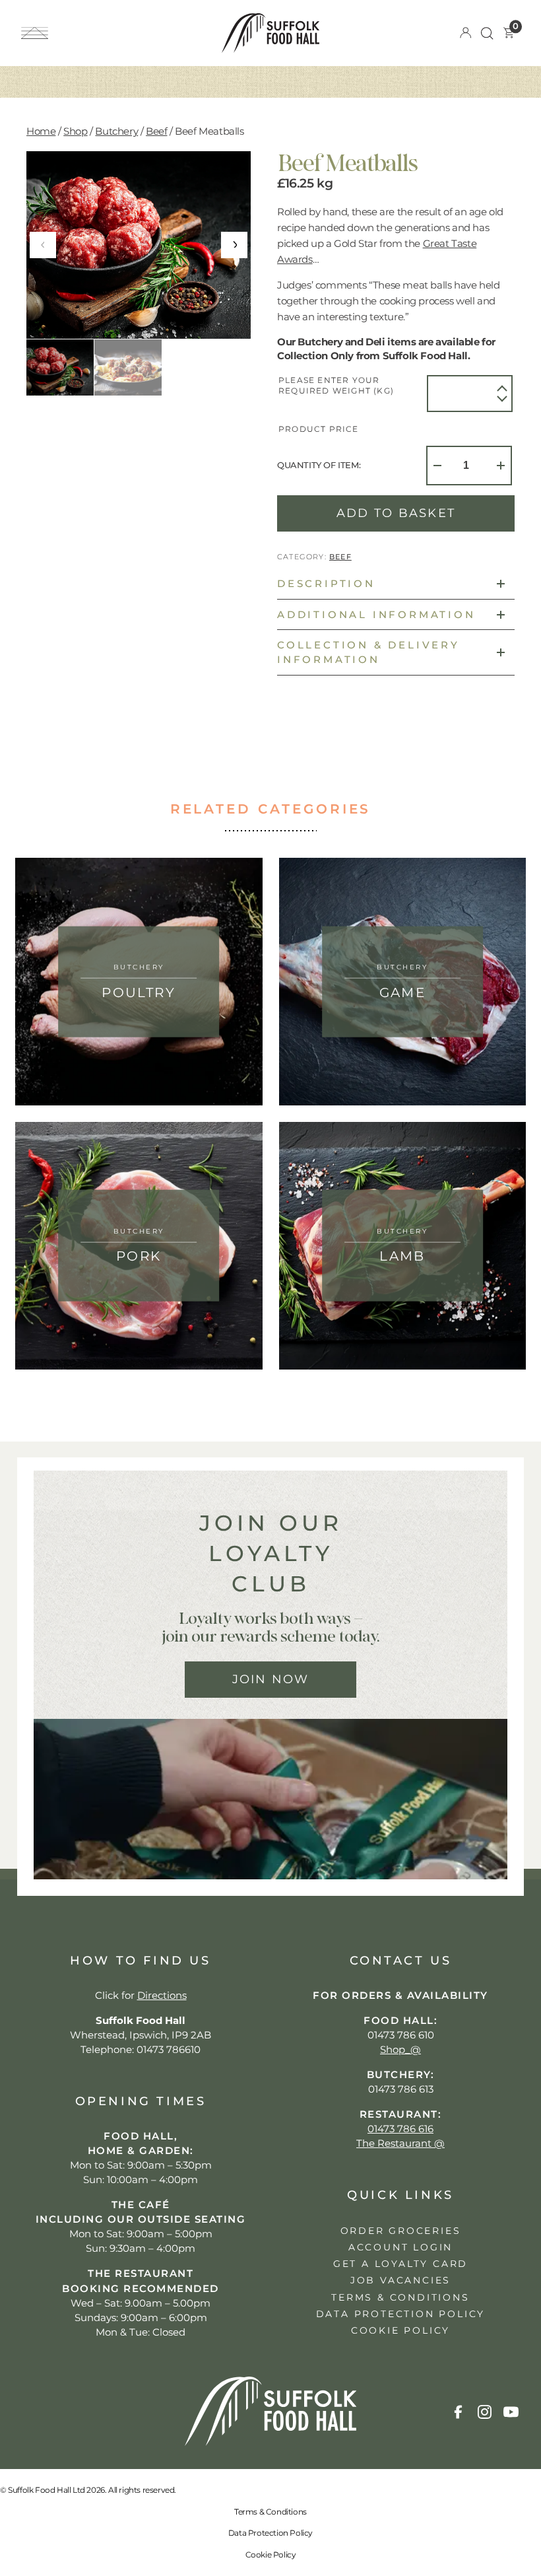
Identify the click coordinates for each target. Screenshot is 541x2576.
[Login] (465, 33)
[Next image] (234, 245)
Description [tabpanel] (326, 583)
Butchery (116, 131)
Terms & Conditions (270, 2512)
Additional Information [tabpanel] (376, 614)
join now (271, 1679)
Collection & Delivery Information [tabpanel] (368, 652)
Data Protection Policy (270, 2533)
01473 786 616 (400, 2129)
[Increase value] (502, 388)
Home (41, 131)
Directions (162, 1995)
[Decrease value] (502, 399)
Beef (156, 131)
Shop (75, 131)
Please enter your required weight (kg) (336, 386)
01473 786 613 (401, 2089)
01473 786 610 (401, 2035)
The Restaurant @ (400, 2143)
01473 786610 (169, 2049)
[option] (128, 367)
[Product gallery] (139, 245)
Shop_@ (400, 2049)
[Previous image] (43, 245)
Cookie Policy (271, 2555)
